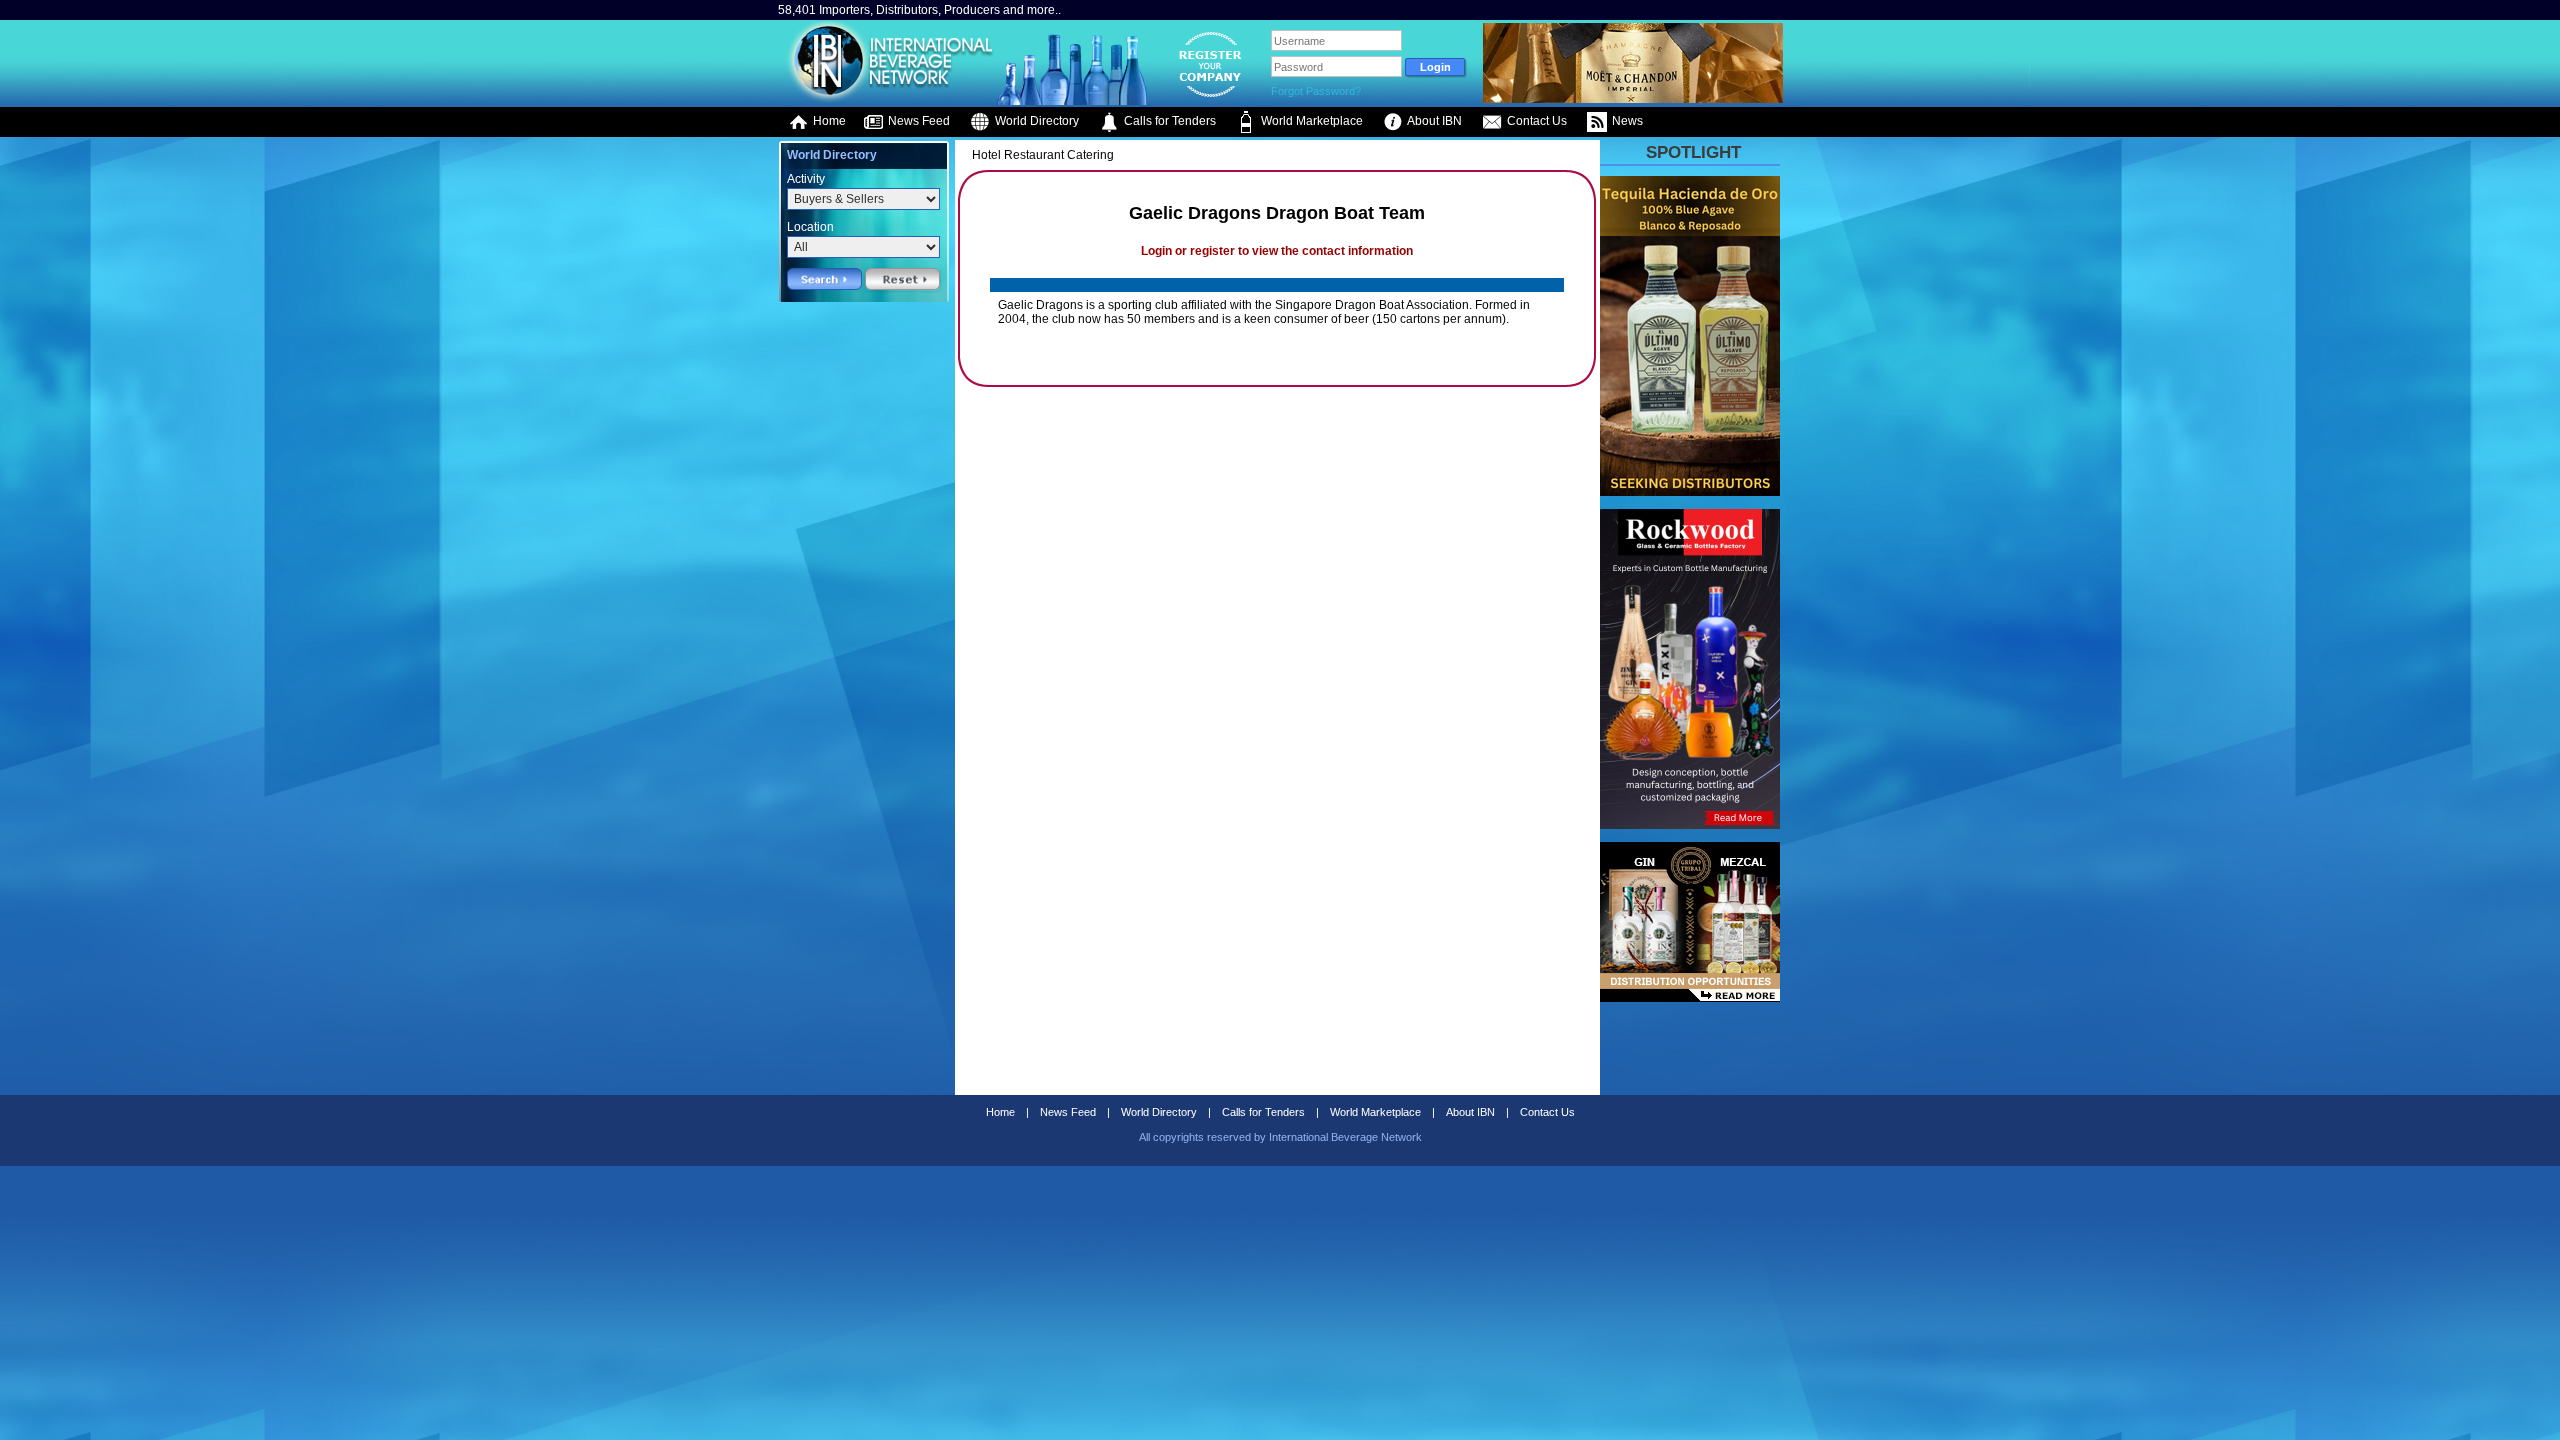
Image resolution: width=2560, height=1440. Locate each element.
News (1626, 121)
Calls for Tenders (1168, 121)
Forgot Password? (1316, 91)
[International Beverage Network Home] (887, 100)
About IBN (1433, 121)
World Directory (1035, 121)
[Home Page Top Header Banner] (1633, 99)
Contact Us (1535, 121)
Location (810, 227)
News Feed (917, 121)
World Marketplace (1310, 121)
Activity (806, 179)
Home (828, 121)
